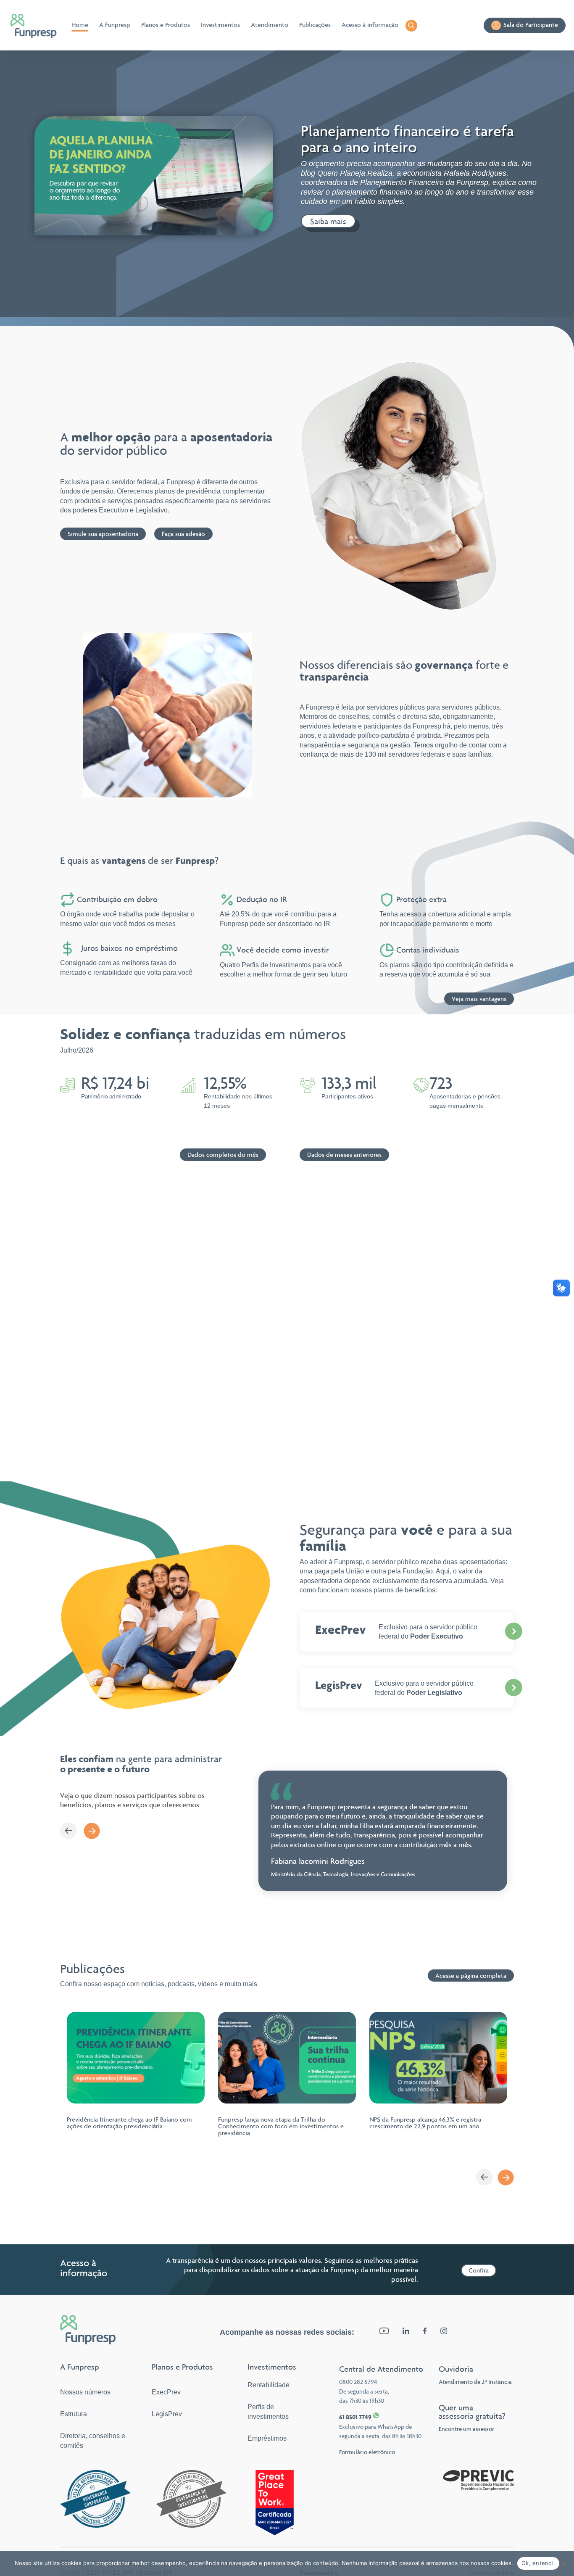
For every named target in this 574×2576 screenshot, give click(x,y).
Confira (479, 2270)
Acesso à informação (370, 25)
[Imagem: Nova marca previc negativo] (478, 2488)
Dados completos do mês (223, 1155)
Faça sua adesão (183, 534)
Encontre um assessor (466, 2429)
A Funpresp (115, 25)
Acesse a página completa (471, 1976)
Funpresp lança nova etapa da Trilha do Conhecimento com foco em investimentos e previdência (281, 2126)
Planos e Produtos (166, 25)
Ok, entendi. (538, 2563)
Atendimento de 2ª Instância (475, 2382)
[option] (383, 1831)
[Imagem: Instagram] (444, 2332)
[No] (563, 2563)
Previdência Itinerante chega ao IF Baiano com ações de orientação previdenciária (129, 2123)
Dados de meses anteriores (344, 1155)
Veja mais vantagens (479, 999)
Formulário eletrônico (367, 2452)
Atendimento (270, 25)
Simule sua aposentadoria (103, 534)
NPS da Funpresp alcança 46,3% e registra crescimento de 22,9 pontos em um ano (425, 2123)
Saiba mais (328, 221)
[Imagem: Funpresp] (34, 26)
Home (80, 25)
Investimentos (220, 25)
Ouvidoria (456, 2369)
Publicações (315, 25)
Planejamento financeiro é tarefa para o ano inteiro (407, 139)
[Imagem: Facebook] (425, 2332)
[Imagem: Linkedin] (406, 2332)
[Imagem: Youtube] (384, 2332)
